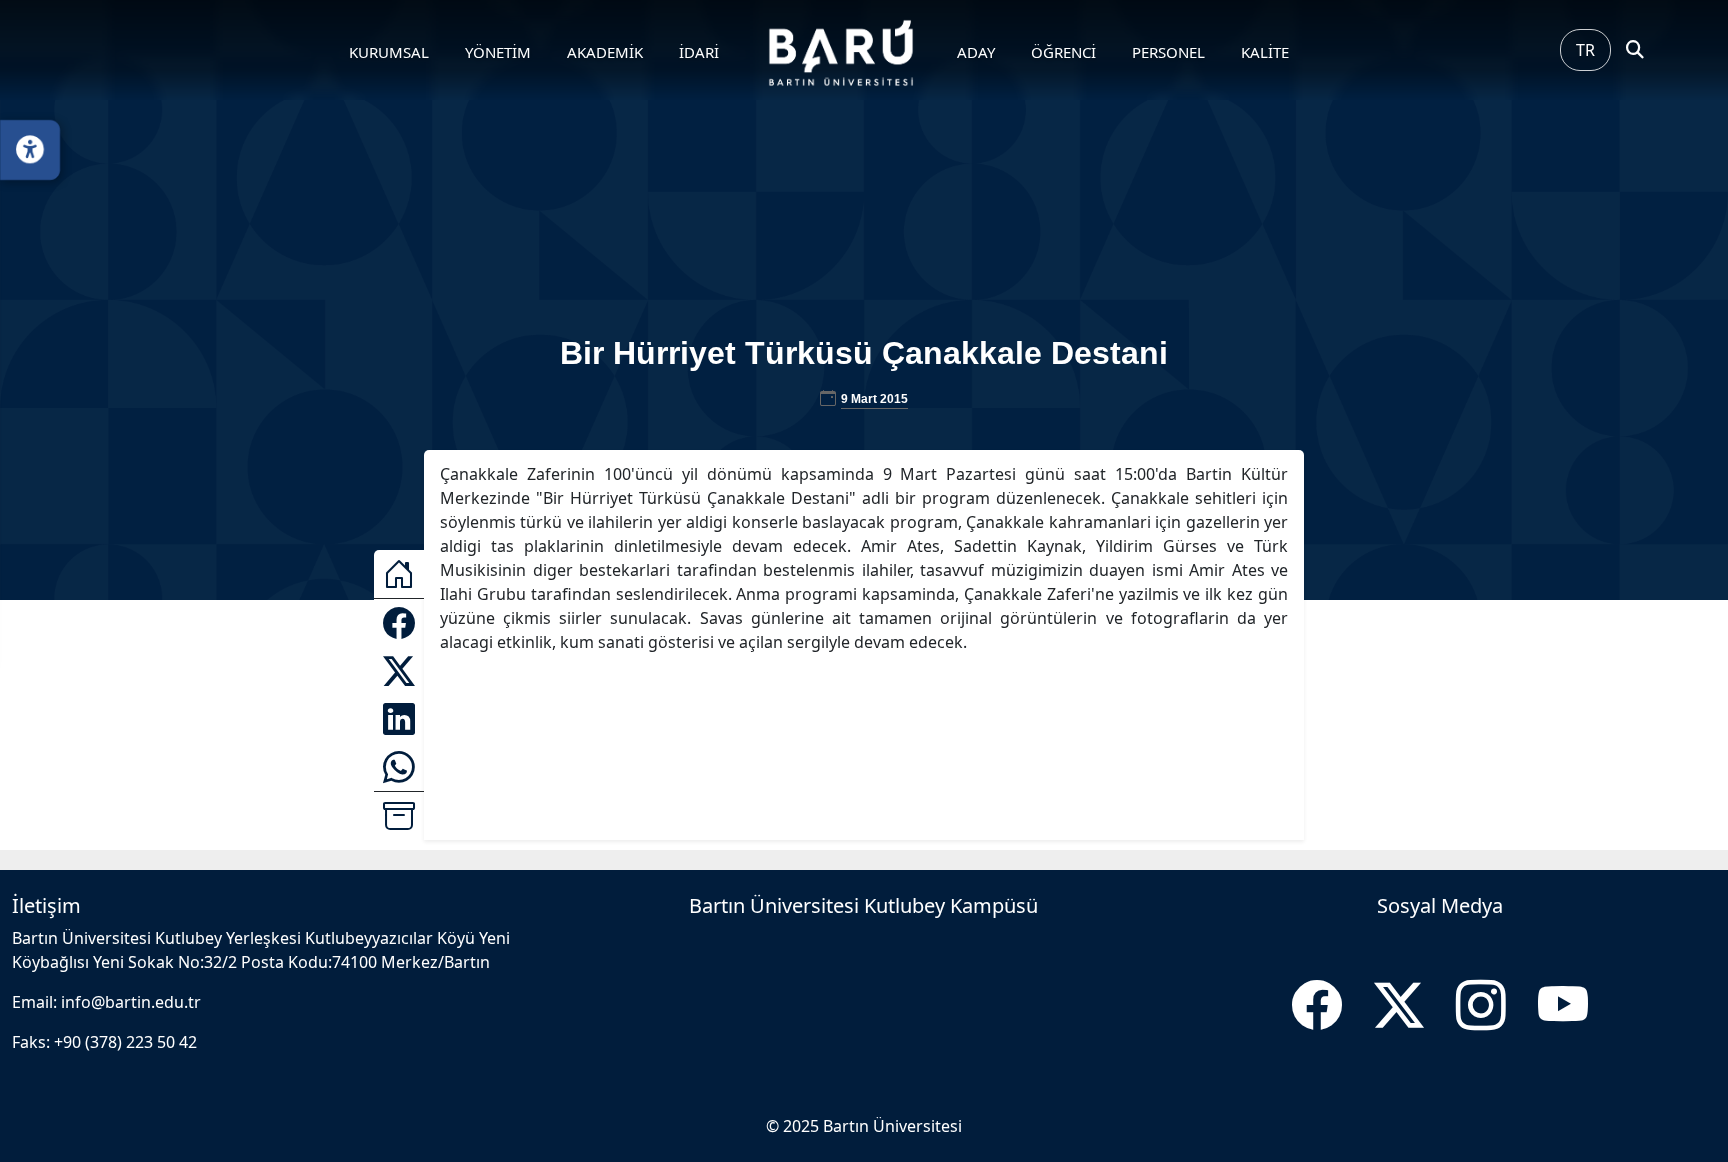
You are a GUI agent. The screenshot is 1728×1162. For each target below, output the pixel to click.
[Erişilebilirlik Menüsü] (30, 150)
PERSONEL (1168, 52)
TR (1585, 50)
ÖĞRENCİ (1063, 52)
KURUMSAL (389, 52)
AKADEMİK (605, 52)
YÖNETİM (498, 52)
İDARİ (699, 52)
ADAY (976, 52)
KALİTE (1265, 52)
